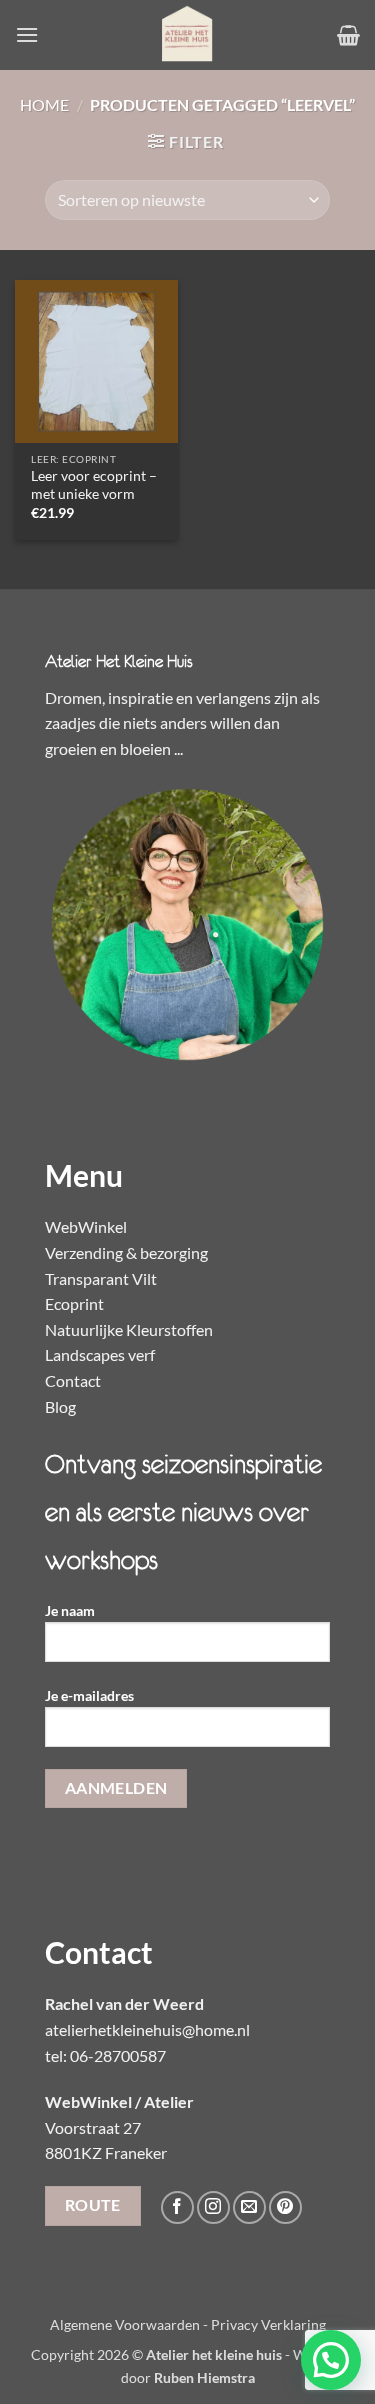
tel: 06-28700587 (105, 2055)
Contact (73, 1380)
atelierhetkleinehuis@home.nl (147, 2029)
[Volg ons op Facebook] (177, 2207)
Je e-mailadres (89, 1695)
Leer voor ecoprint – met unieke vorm (94, 485)
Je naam (70, 1610)
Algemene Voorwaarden (125, 2324)
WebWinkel (86, 1226)
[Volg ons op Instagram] (213, 2207)
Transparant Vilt (101, 1278)
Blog (60, 1406)
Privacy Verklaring (268, 2324)
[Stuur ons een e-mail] (249, 2207)
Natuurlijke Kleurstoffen (129, 1329)
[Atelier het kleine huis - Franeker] (188, 35)
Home (44, 104)
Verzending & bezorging (126, 1252)
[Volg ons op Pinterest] (285, 2207)
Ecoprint (74, 1303)
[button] (27, 34)
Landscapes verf (100, 1354)
